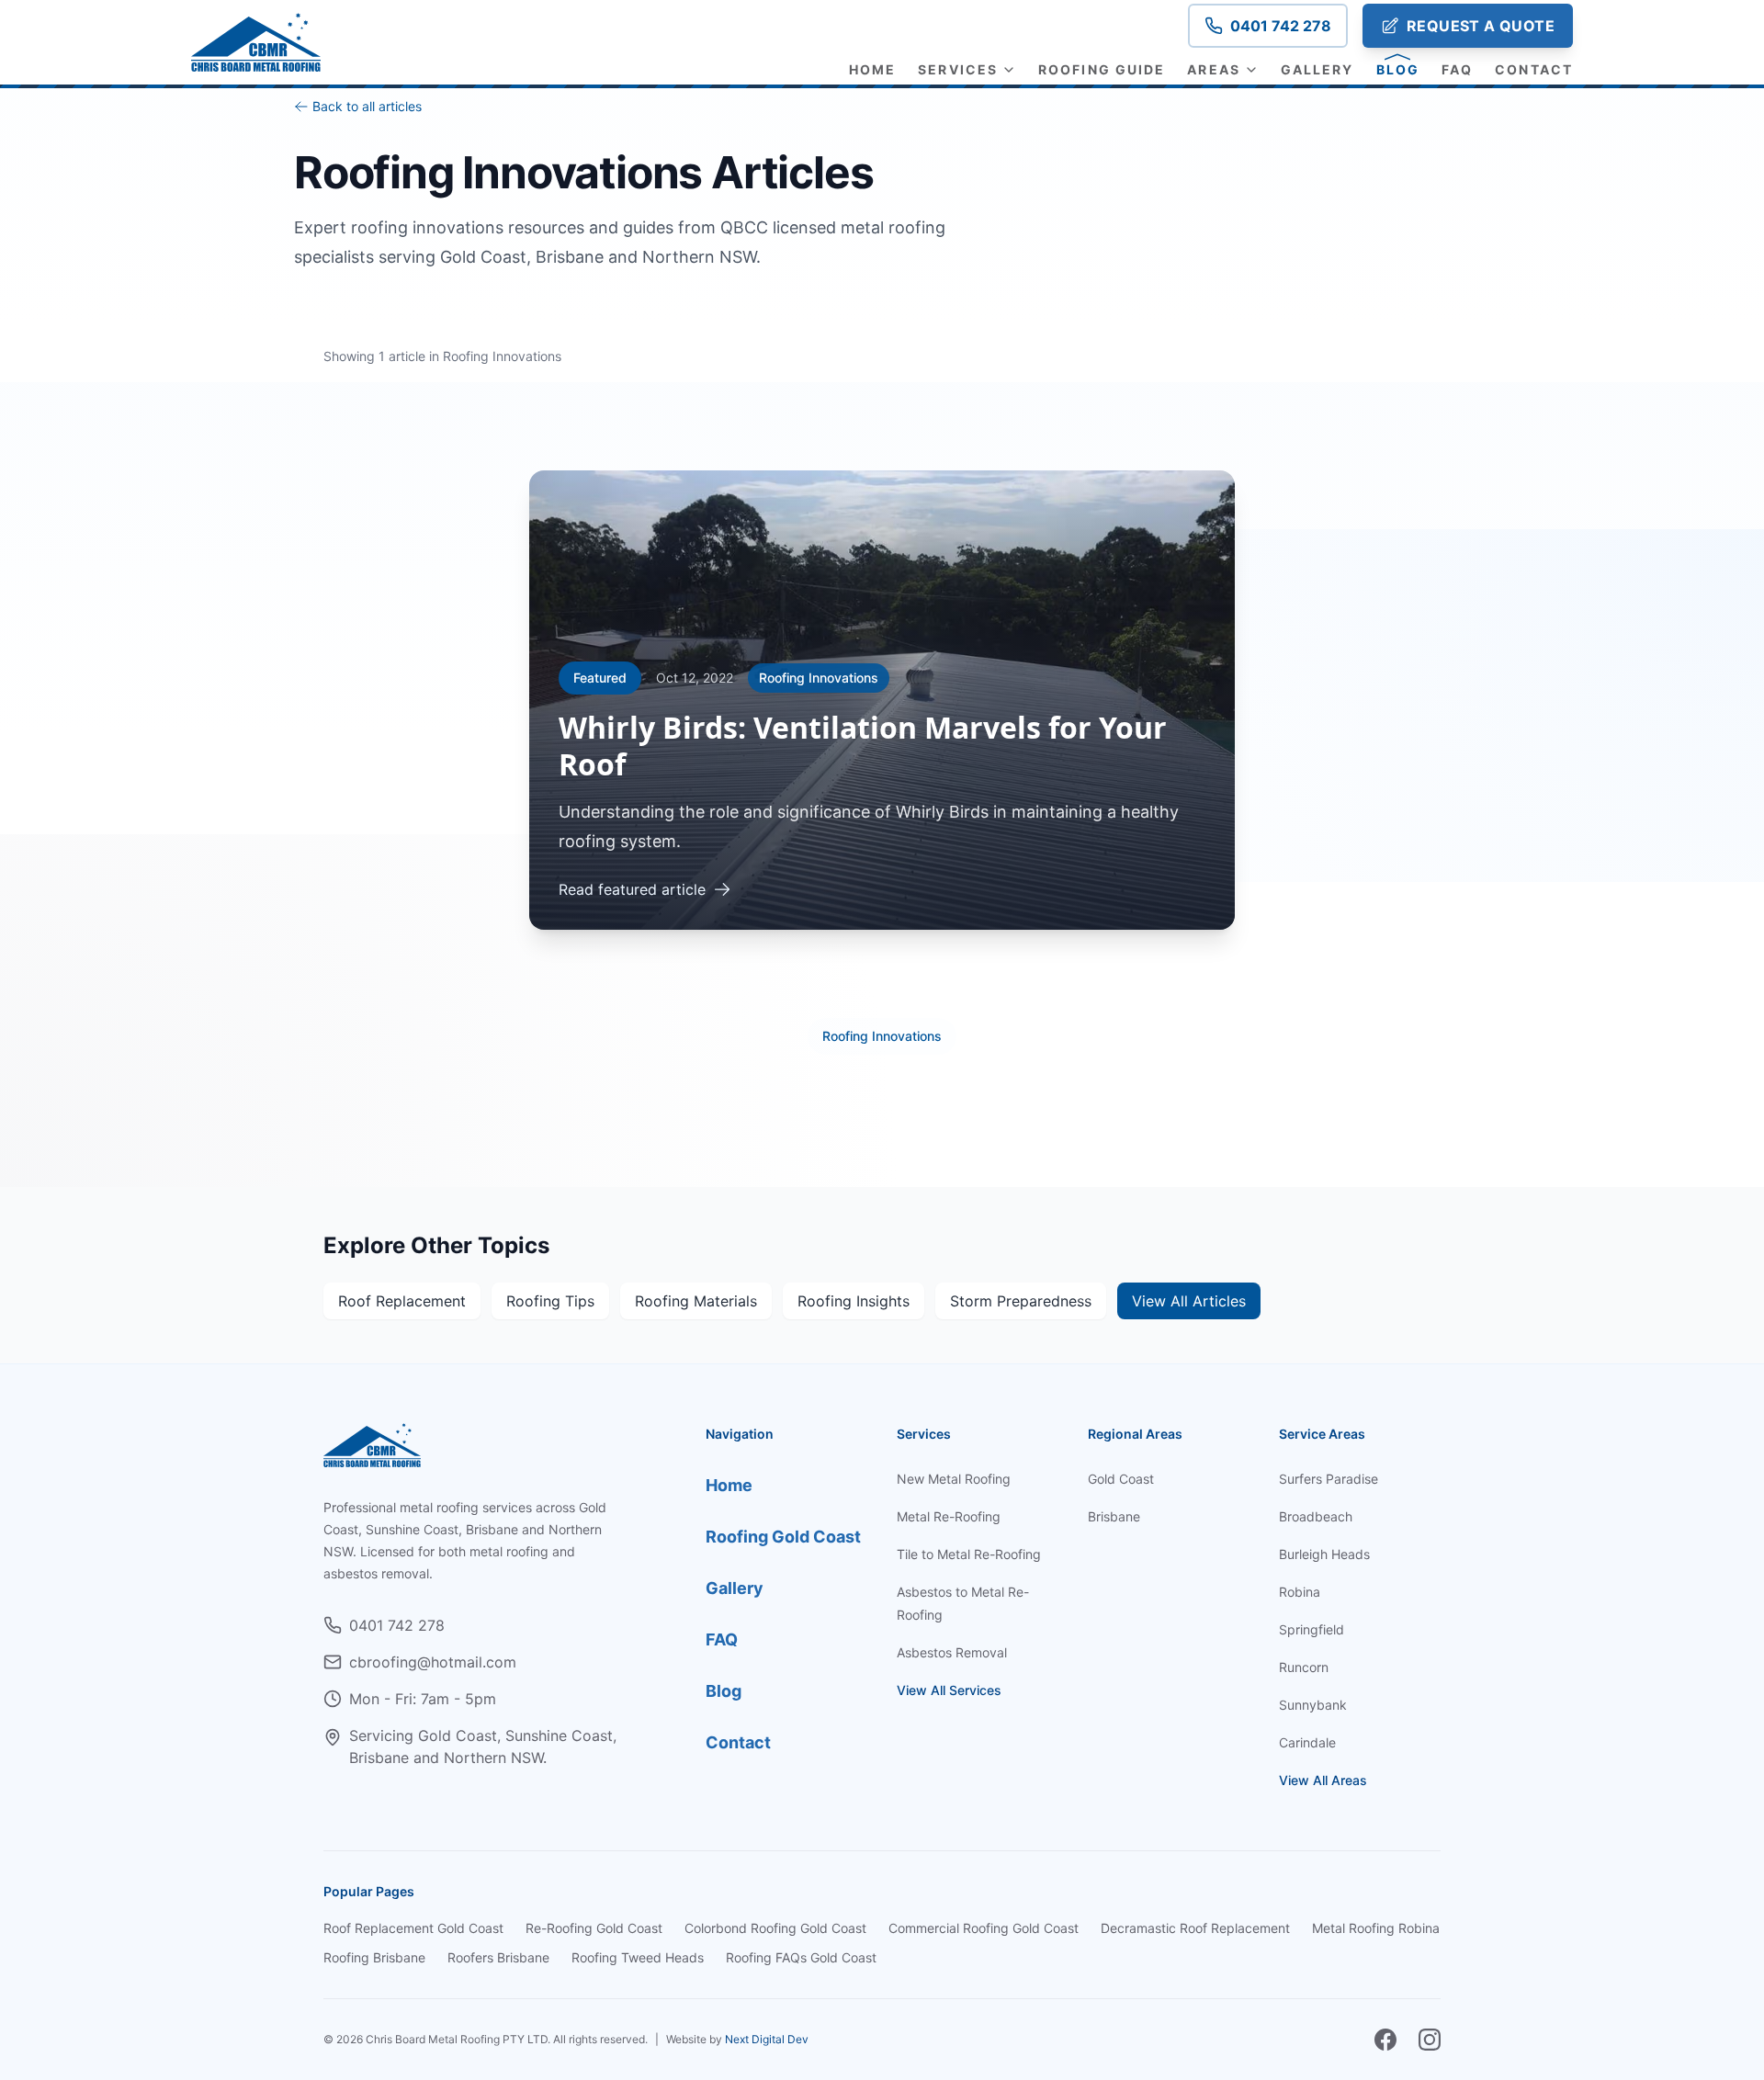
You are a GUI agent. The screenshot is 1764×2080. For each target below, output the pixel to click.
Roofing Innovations (882, 1036)
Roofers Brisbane (498, 1957)
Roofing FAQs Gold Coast (801, 1957)
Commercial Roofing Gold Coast (984, 1928)
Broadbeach (1316, 1516)
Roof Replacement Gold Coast (413, 1928)
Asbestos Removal (952, 1652)
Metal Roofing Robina (1376, 1928)
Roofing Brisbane (374, 1957)
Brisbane (1114, 1516)
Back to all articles (367, 106)
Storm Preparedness (1021, 1301)
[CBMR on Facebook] (1385, 2040)
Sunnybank (1313, 1705)
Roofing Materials (696, 1301)
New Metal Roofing (954, 1479)
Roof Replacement (402, 1301)
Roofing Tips (550, 1301)
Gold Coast (1121, 1479)
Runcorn (1304, 1667)
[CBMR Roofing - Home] (256, 42)
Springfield (1312, 1629)
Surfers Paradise (1329, 1479)
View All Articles (1189, 1301)
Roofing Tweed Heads (638, 1957)
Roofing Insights (854, 1301)
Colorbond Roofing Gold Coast (775, 1928)
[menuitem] (872, 70)
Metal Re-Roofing (949, 1516)
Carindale (1307, 1742)
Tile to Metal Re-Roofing (969, 1554)
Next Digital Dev (767, 2039)
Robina (1300, 1592)
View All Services (949, 1690)
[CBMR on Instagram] (1430, 2040)
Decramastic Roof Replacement (1195, 1928)
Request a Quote (1481, 26)
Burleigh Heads (1324, 1554)
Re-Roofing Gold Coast (594, 1928)
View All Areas (1323, 1780)
